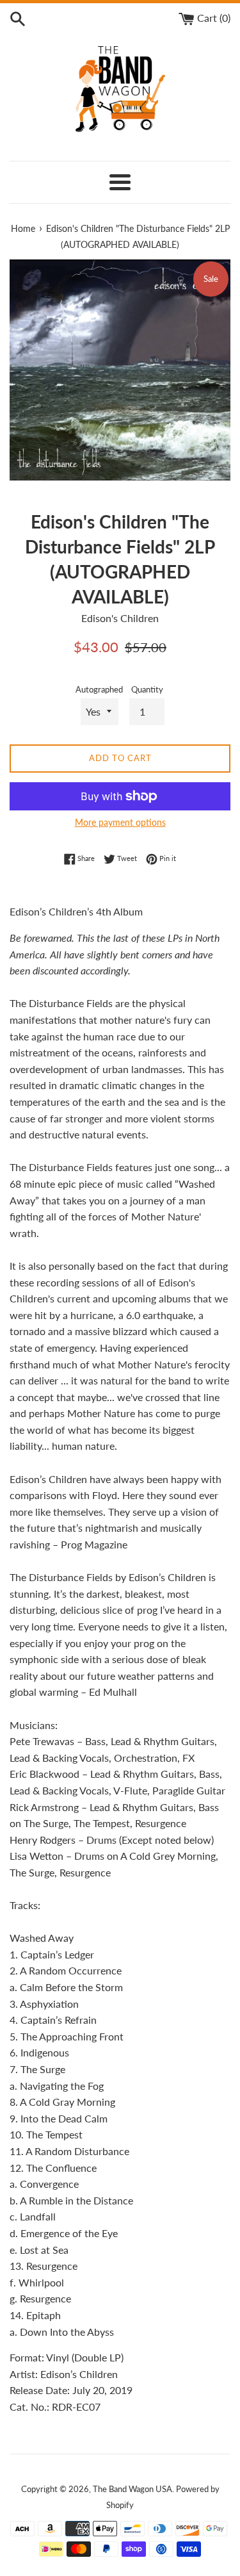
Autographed (99, 689)
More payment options (120, 822)
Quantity (147, 689)
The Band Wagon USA (132, 2489)
